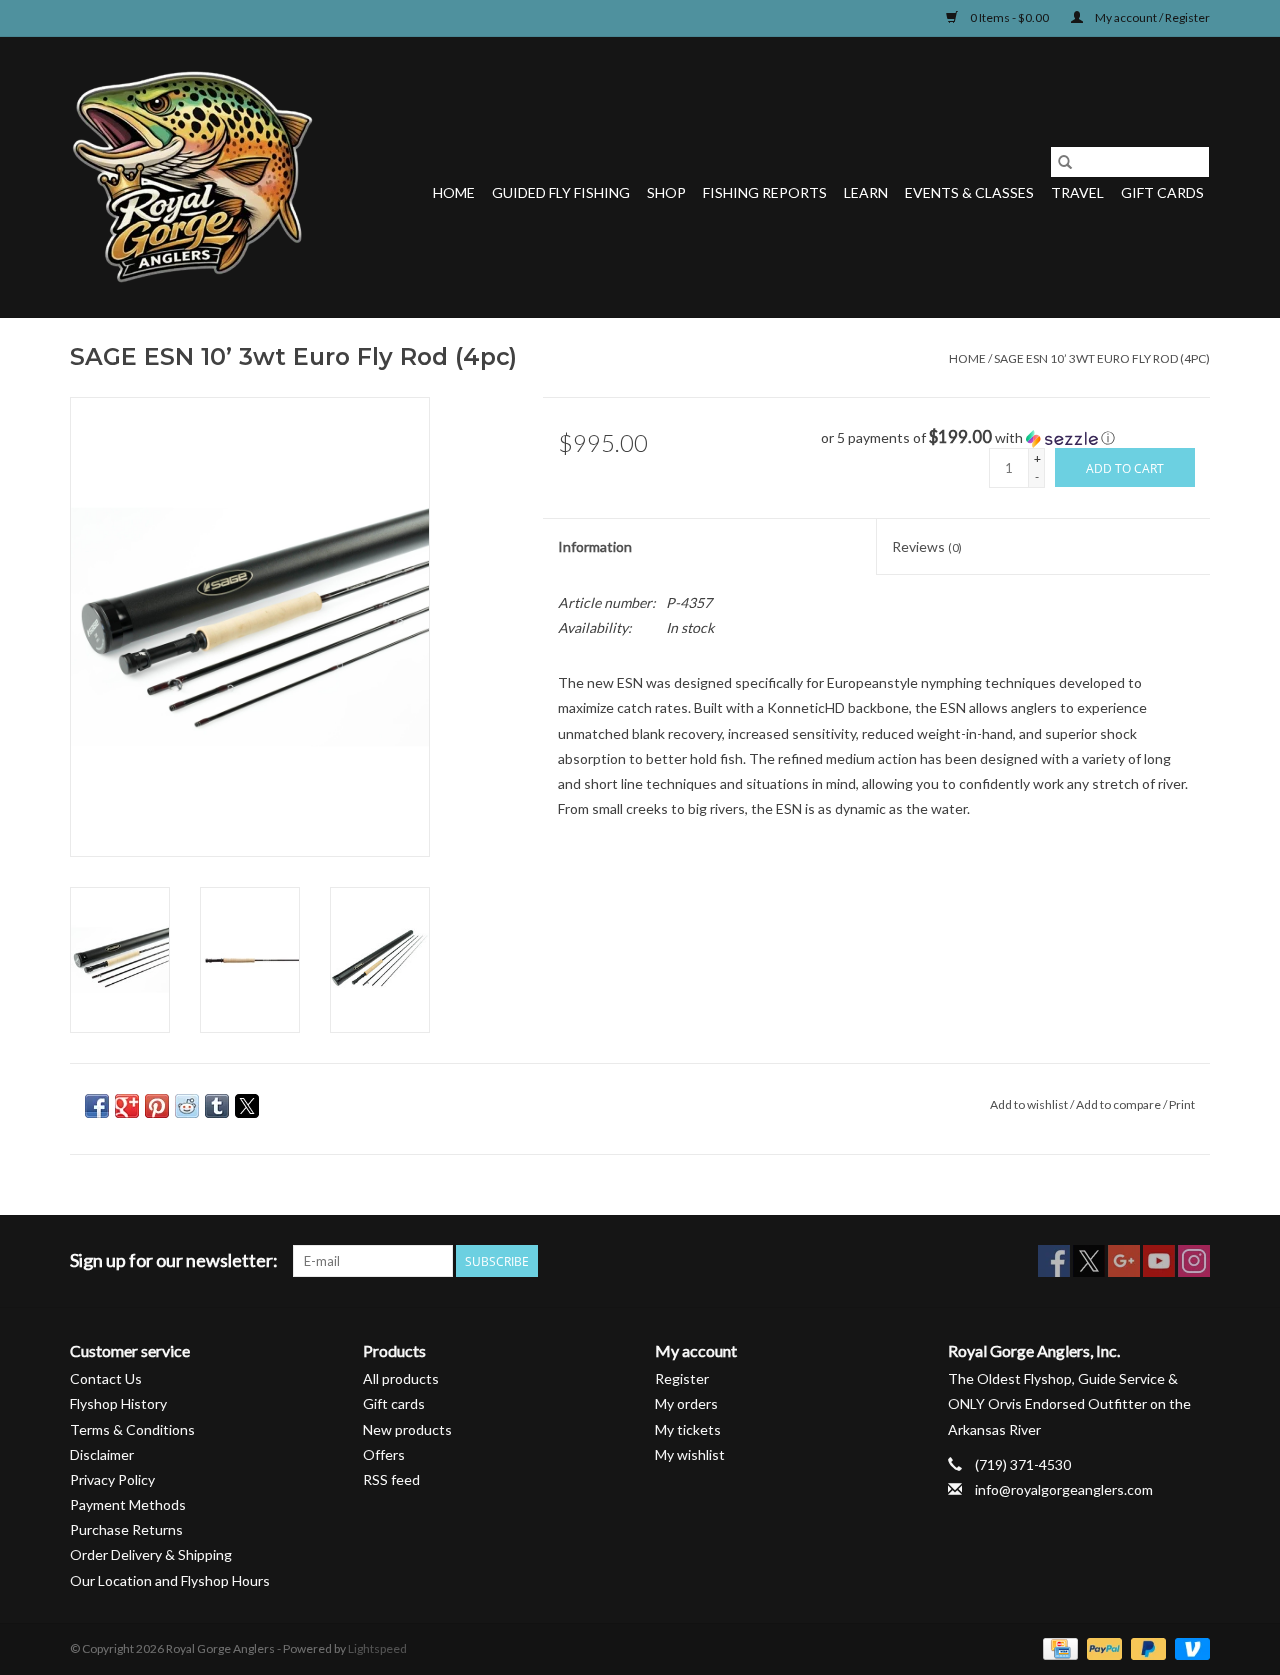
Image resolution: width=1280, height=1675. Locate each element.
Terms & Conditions (132, 1429)
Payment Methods (128, 1504)
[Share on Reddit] (187, 1106)
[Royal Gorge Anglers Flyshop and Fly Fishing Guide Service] (192, 177)
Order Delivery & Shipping (151, 1554)
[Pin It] (157, 1106)
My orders (686, 1403)
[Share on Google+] (127, 1106)
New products (407, 1429)
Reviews (927, 546)
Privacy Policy (112, 1479)
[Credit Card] (1057, 1647)
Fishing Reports (765, 192)
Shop (666, 192)
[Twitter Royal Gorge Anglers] (1089, 1261)
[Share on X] (247, 1106)
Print (1182, 1104)
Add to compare (1119, 1104)
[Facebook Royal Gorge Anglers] (1054, 1261)
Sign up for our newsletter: (174, 1260)
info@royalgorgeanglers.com (1064, 1489)
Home (454, 192)
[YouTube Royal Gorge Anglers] (1159, 1261)
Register (682, 1378)
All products (401, 1378)
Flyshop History (118, 1403)
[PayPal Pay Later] (1146, 1647)
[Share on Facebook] (97, 1106)
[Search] (1065, 162)
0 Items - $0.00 (1009, 17)
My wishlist (690, 1454)
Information (595, 546)
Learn (866, 192)
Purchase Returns (126, 1529)
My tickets (688, 1429)
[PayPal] (1102, 1647)
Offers (384, 1454)
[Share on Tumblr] (217, 1106)
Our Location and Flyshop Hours (170, 1580)
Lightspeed (377, 1648)
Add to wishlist (1030, 1104)
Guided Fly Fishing (561, 192)
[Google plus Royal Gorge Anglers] (1124, 1261)
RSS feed (391, 1479)
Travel (1077, 192)
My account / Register (1151, 17)
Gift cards (1162, 192)
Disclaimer (102, 1454)
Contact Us (106, 1378)
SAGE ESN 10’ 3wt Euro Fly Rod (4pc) (1102, 358)
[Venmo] (1189, 1647)
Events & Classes (969, 192)
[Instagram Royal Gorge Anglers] (1194, 1261)
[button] (1015, 438)
